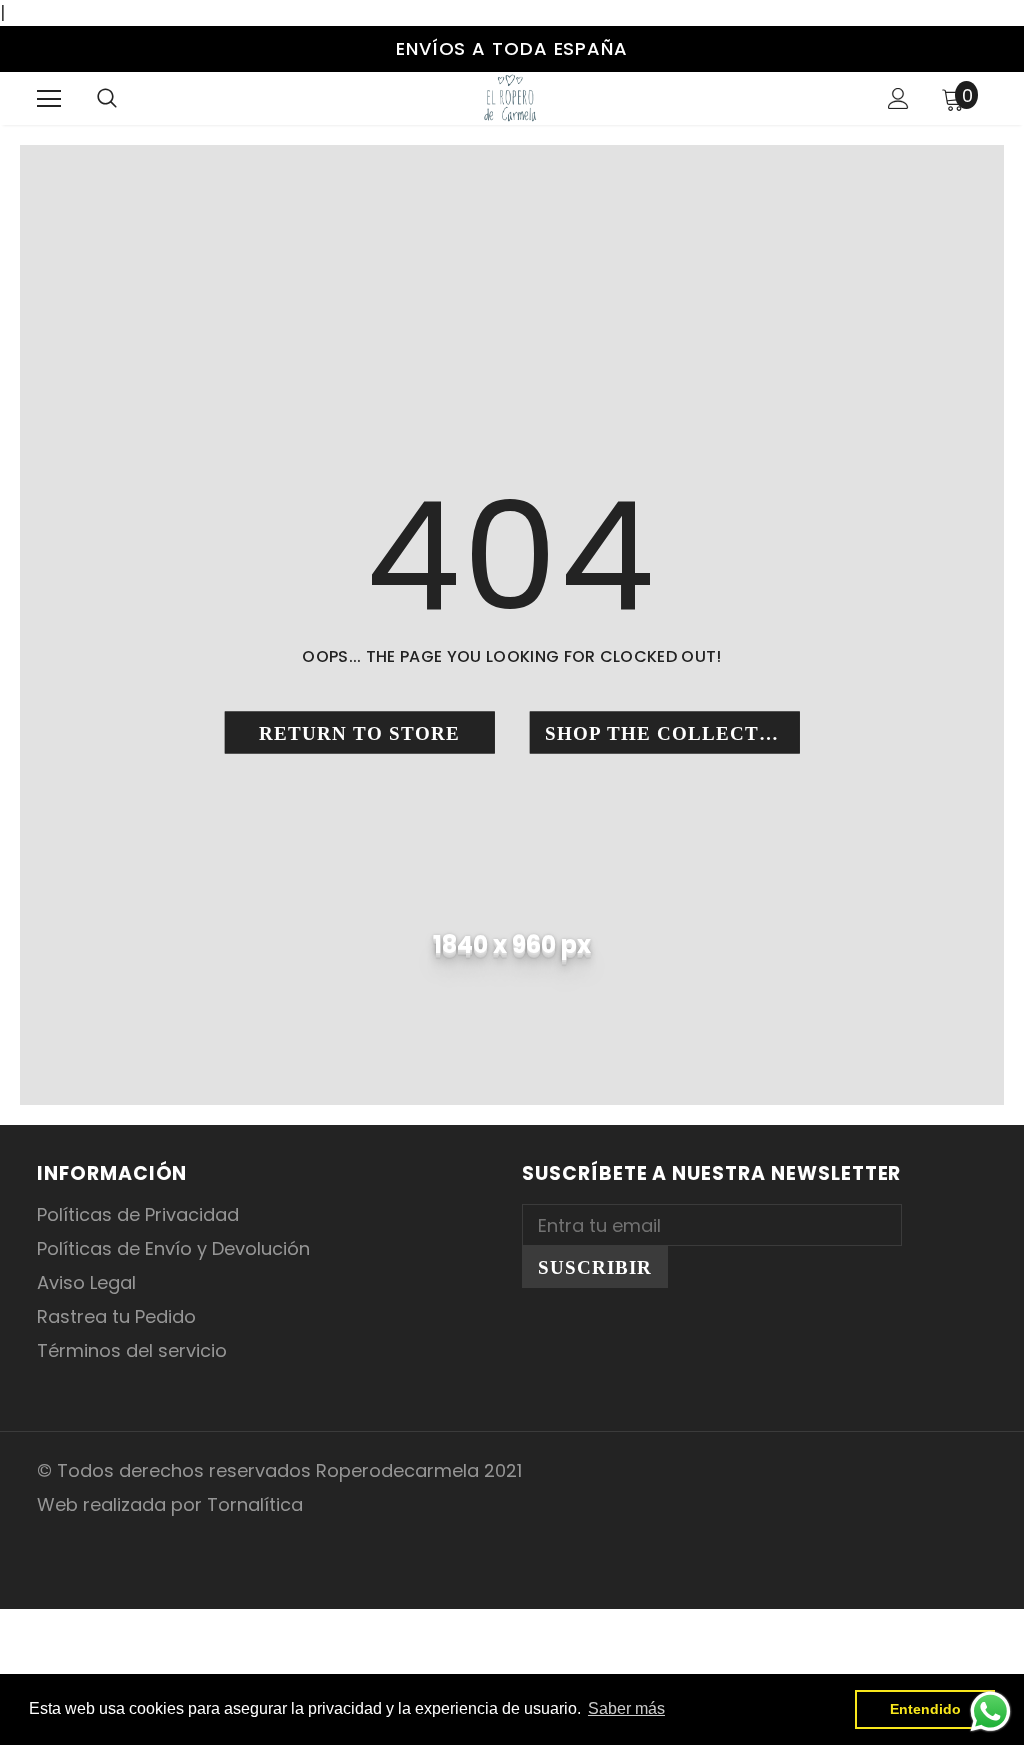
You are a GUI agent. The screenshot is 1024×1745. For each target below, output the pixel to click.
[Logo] (510, 97)
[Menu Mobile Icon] (49, 99)
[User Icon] (898, 98)
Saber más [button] (626, 1708)
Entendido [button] (925, 1709)
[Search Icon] (107, 99)
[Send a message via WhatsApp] (990, 1711)
